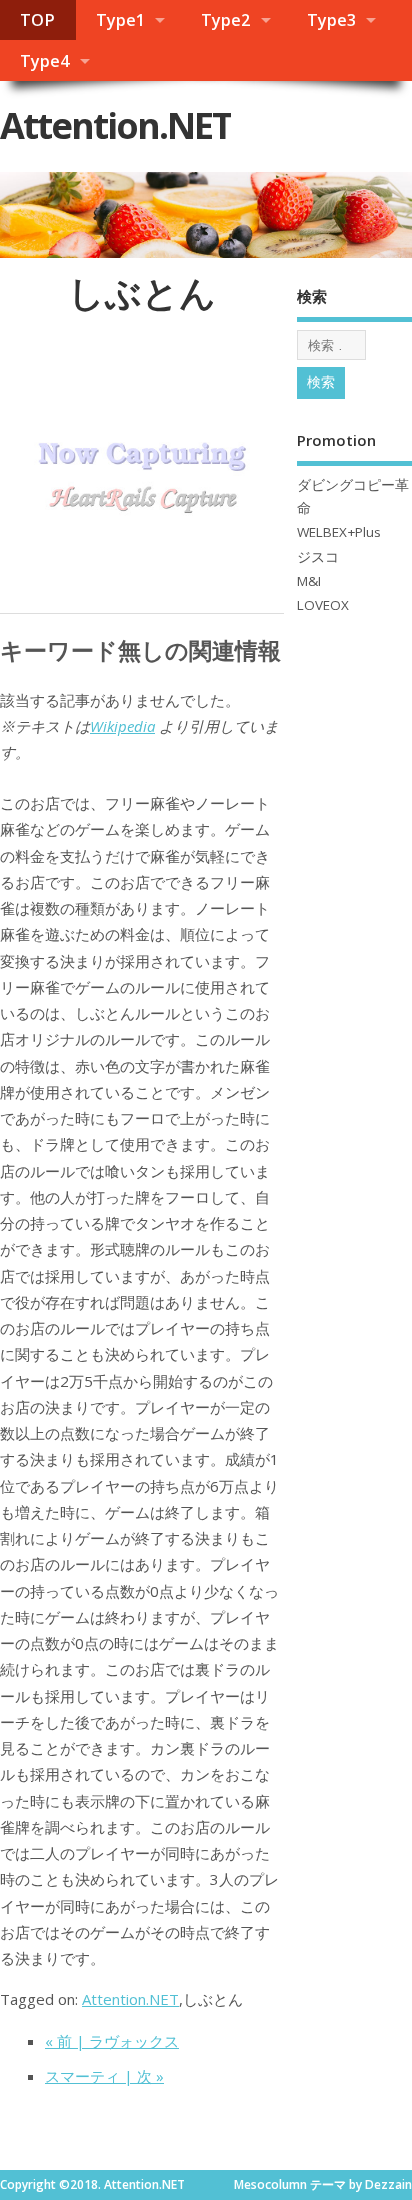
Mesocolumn (270, 2184)
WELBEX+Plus (339, 532)
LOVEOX (323, 605)
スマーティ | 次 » (104, 2076)
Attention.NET (115, 125)
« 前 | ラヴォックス (112, 2041)
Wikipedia (122, 726)
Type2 (225, 20)
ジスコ (318, 557)
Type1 (120, 20)
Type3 (331, 20)
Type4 (44, 61)
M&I (309, 581)
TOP (37, 20)
